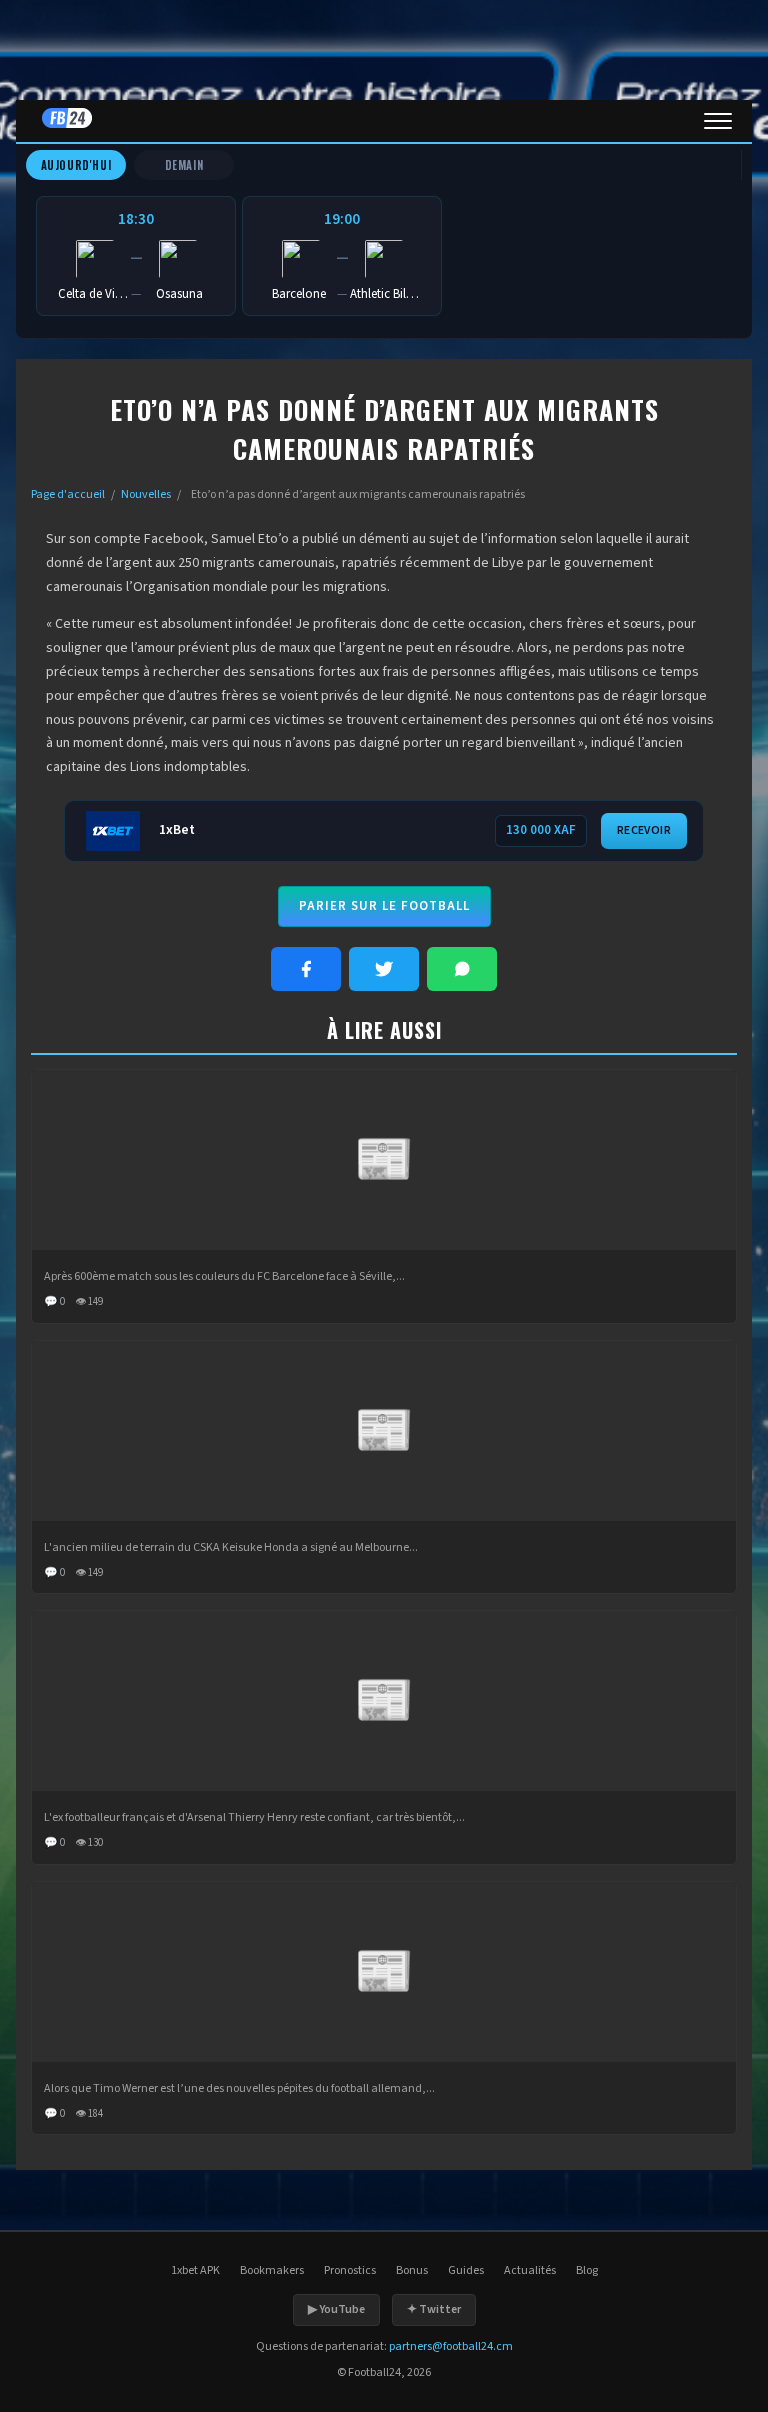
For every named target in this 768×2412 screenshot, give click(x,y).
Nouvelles (146, 494)
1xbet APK (195, 2270)
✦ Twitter (434, 2309)
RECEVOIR (644, 830)
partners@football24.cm (451, 2346)
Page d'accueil (68, 494)
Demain (184, 165)
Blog (587, 2270)
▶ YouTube (336, 2309)
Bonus (412, 2270)
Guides (466, 2270)
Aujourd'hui (76, 165)
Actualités (530, 2270)
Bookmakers (272, 2270)
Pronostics (350, 2270)
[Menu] (718, 121)
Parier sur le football (384, 906)
